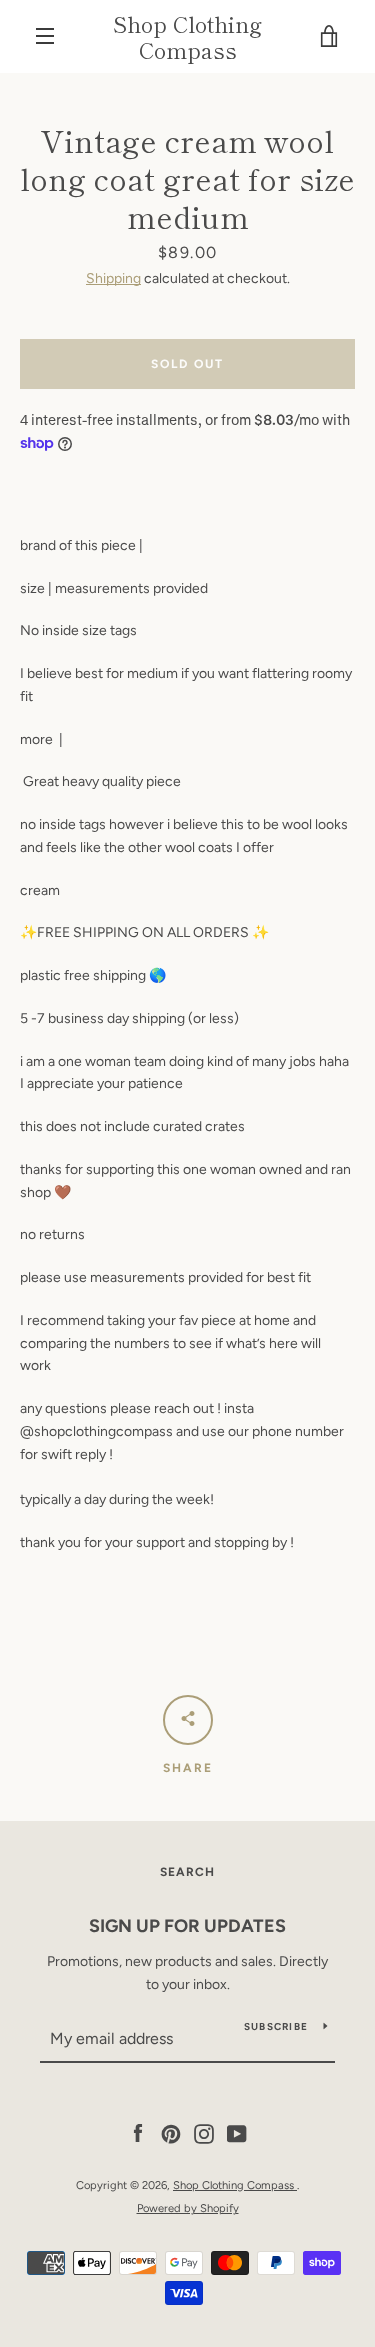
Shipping (113, 278)
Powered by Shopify (188, 2208)
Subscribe (276, 2026)
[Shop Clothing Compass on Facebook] (138, 2133)
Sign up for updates (187, 1926)
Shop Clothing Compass (187, 36)
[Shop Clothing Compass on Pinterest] (171, 2133)
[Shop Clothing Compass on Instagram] (204, 2133)
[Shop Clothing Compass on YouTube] (237, 2133)
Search (187, 1872)
